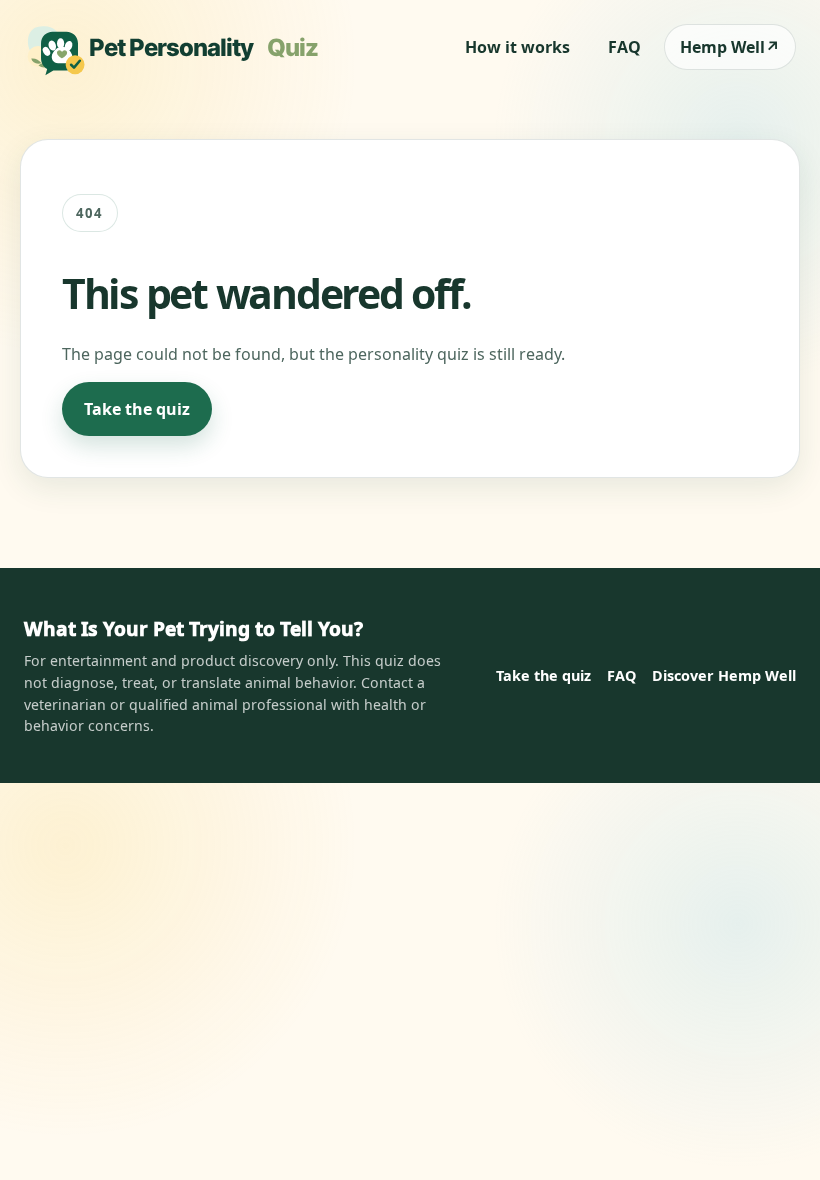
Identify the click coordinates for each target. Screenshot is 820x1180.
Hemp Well (730, 47)
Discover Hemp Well (724, 675)
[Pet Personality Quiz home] (178, 47)
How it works (517, 47)
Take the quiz (137, 409)
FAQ (624, 47)
